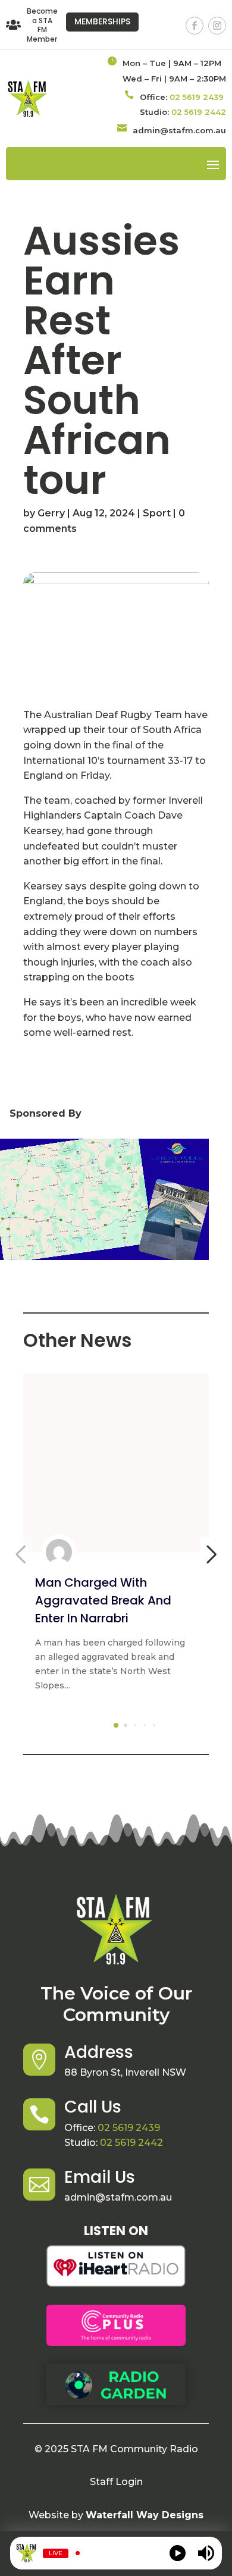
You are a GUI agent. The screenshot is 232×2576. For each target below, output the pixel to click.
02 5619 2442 (199, 112)
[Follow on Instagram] (217, 26)
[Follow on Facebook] (195, 26)
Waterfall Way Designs (145, 2515)
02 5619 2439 (197, 97)
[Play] (178, 2553)
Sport (157, 513)
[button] (116, 1725)
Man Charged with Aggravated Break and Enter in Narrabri (103, 1600)
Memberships (102, 21)
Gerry (51, 513)
